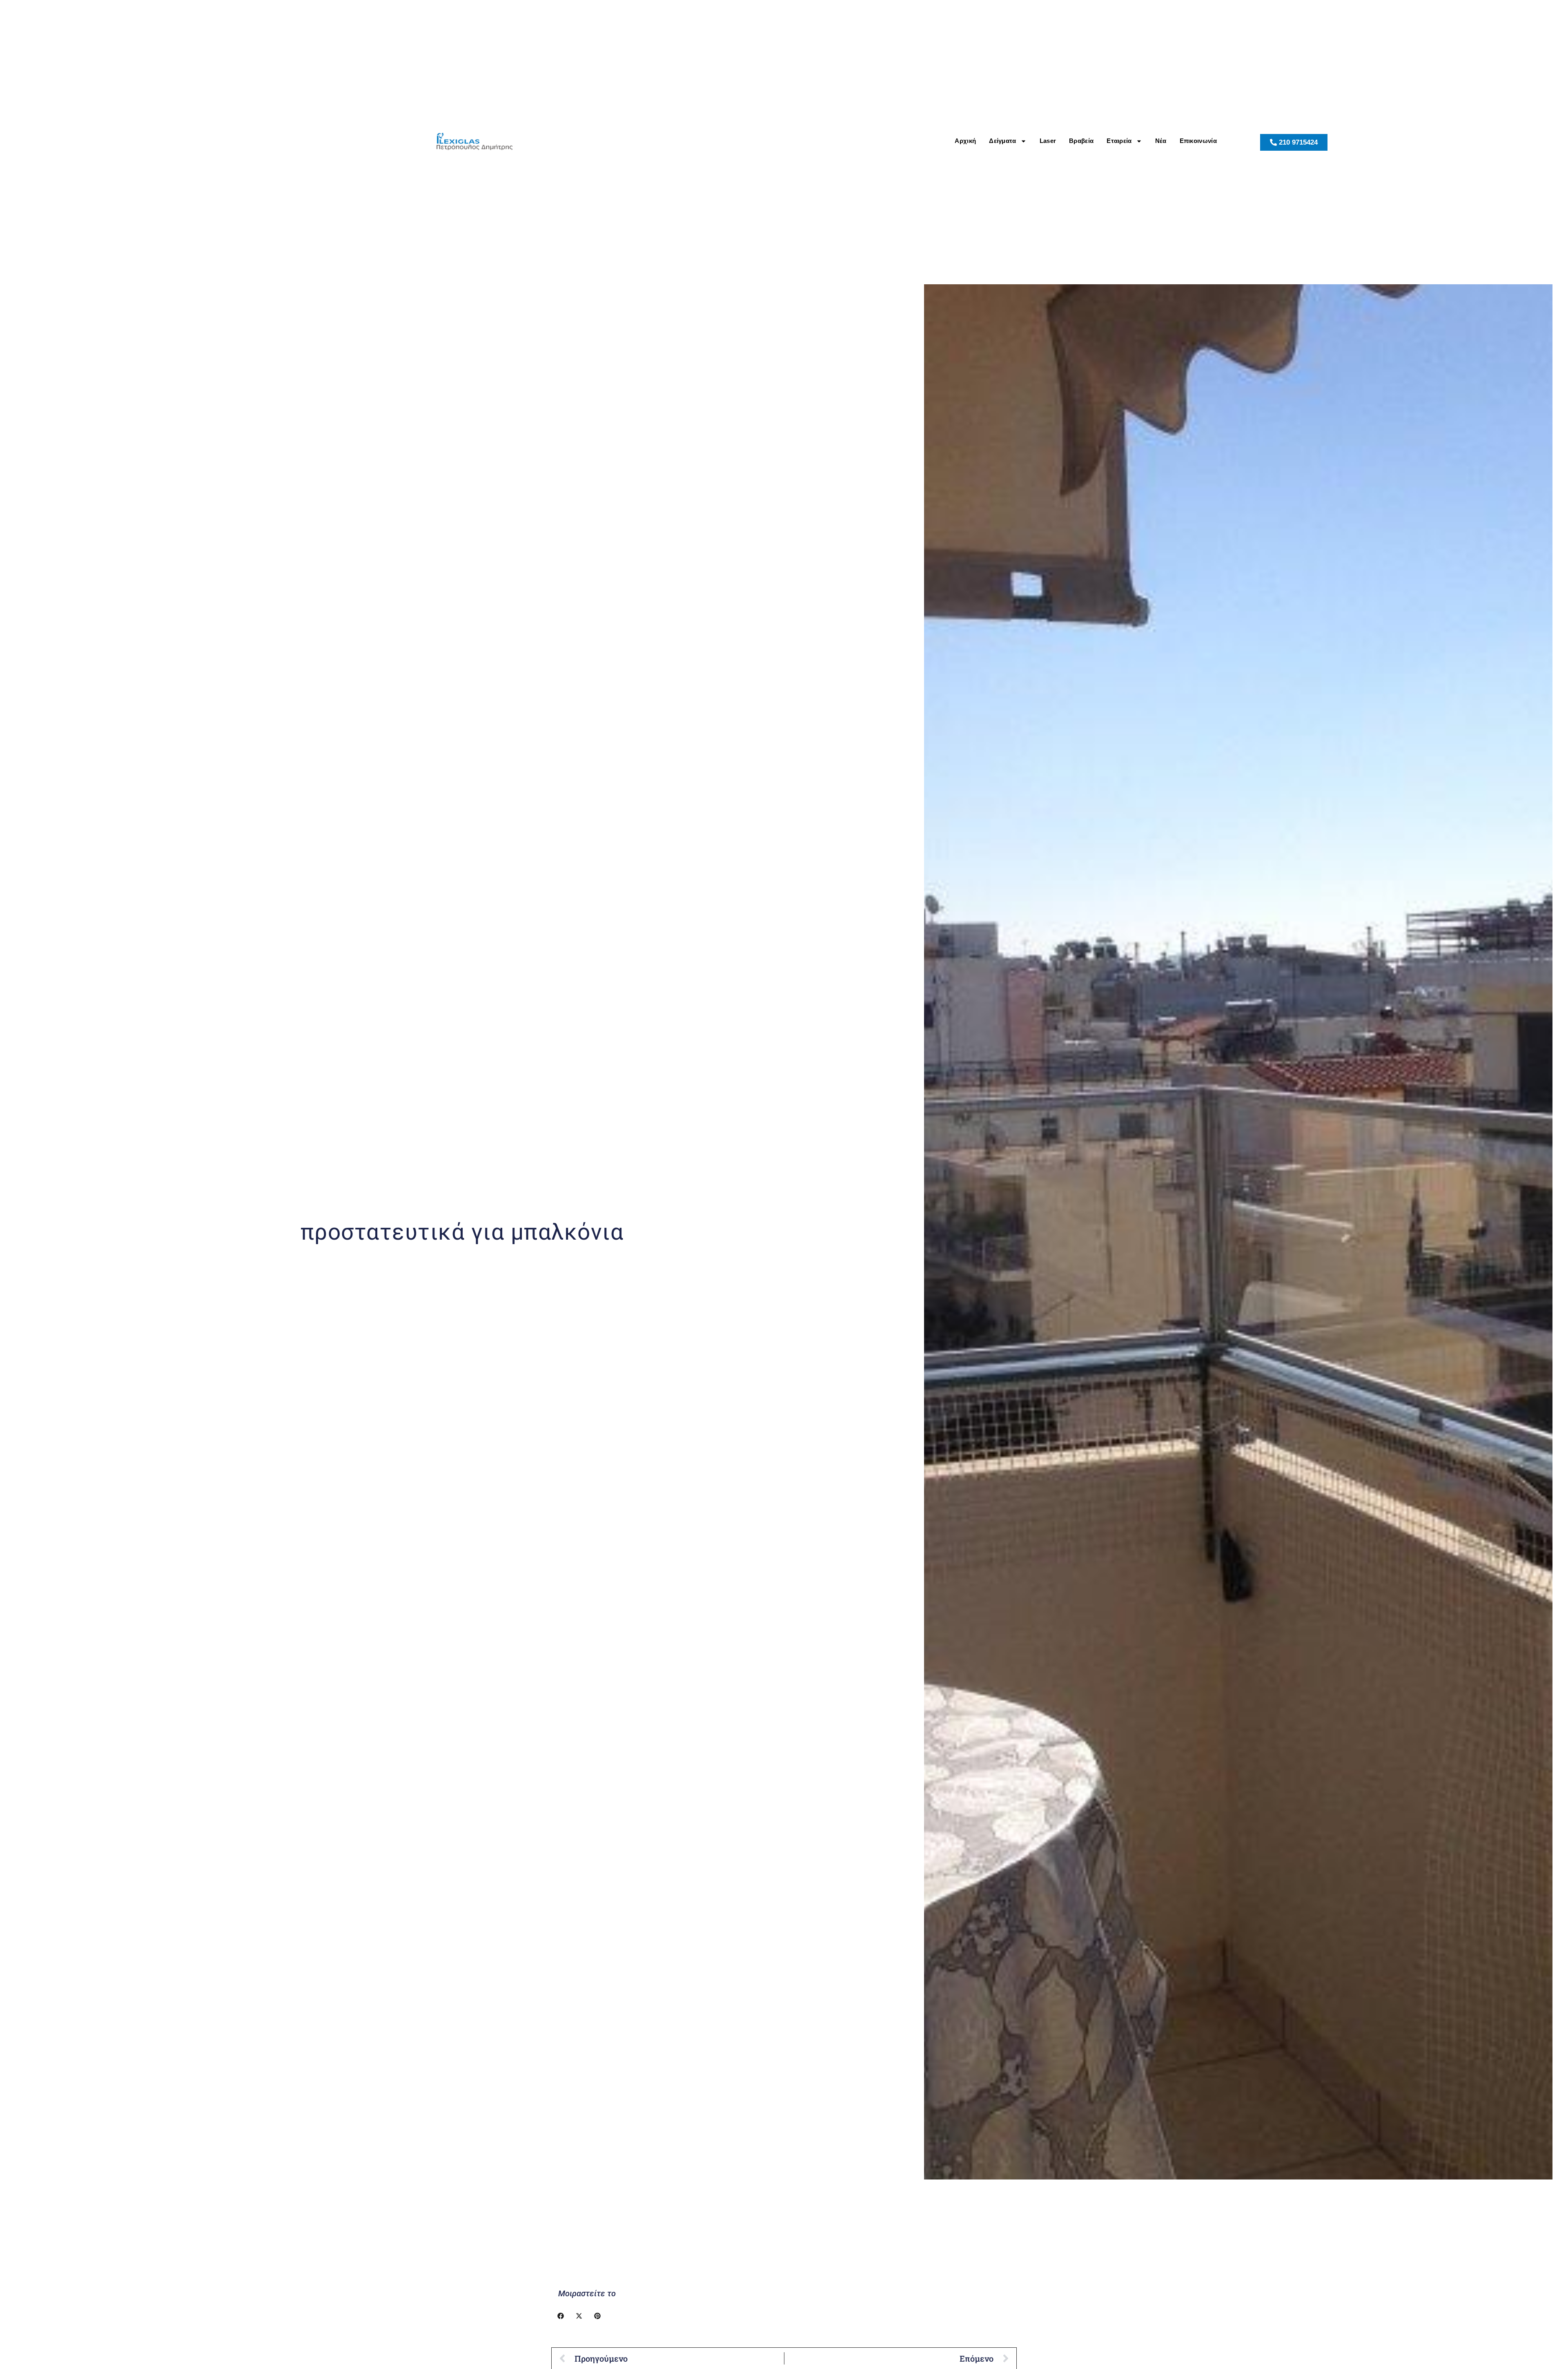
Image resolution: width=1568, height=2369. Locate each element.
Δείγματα (1002, 141)
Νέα (1161, 141)
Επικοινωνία (1198, 141)
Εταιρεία (1119, 141)
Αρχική (965, 141)
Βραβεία (1081, 141)
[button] (560, 2316)
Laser (1048, 141)
